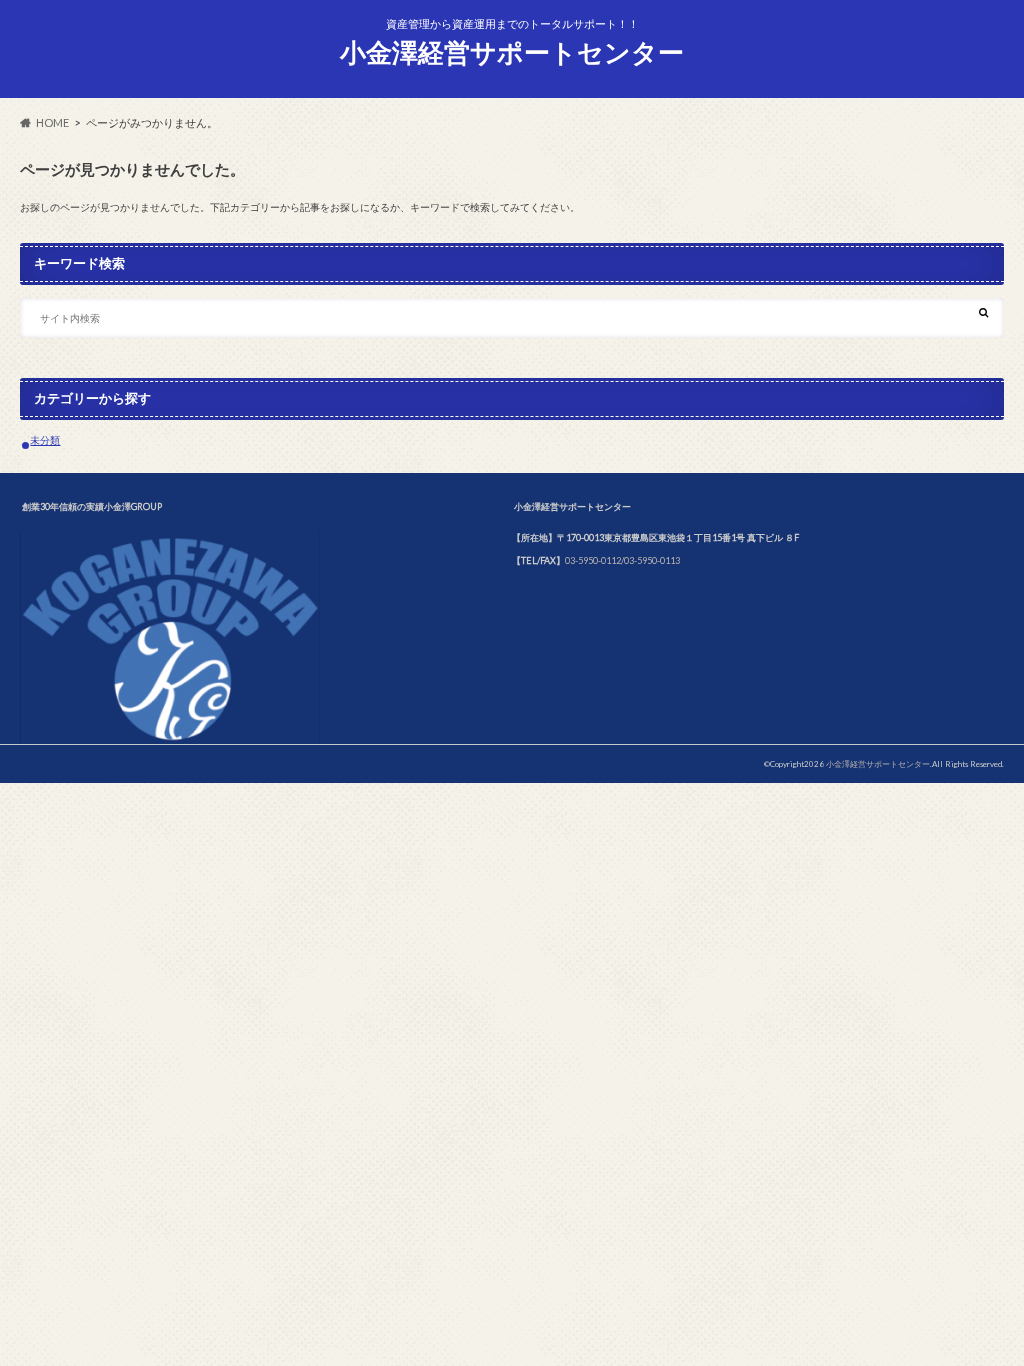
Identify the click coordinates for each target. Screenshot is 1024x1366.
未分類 (45, 440)
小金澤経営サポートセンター (512, 52)
